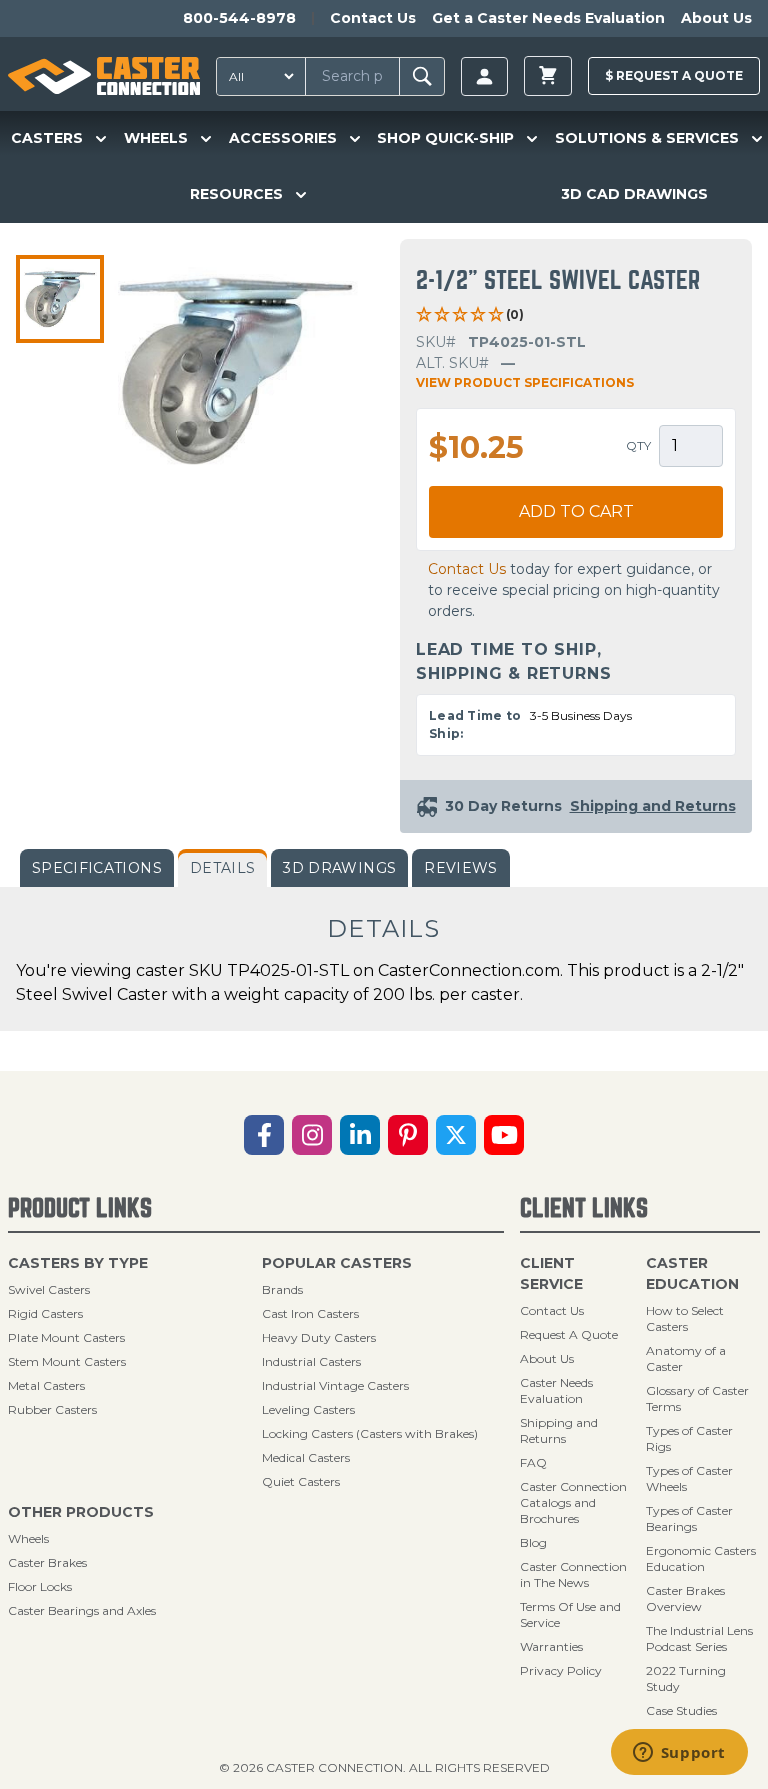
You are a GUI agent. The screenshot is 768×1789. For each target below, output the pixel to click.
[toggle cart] (548, 76)
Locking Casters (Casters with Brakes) (370, 1433)
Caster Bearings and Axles (82, 1610)
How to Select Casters (685, 1318)
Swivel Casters (49, 1289)
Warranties (551, 1646)
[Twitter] (456, 1135)
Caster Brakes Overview (685, 1598)
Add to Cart (576, 511)
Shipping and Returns (559, 1430)
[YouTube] (504, 1135)
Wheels (28, 1538)
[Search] (422, 76)
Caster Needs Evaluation (556, 1390)
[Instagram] (312, 1135)
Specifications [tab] (97, 868)
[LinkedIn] (360, 1135)
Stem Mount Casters (67, 1361)
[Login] (484, 76)
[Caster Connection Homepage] (104, 76)
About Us (716, 18)
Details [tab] (222, 868)
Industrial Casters (311, 1361)
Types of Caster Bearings (689, 1518)
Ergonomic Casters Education (701, 1558)
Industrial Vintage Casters (335, 1385)
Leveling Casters (308, 1409)
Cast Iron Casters (310, 1313)
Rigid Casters (45, 1313)
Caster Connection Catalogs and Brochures (573, 1502)
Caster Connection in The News (573, 1574)
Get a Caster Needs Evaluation (548, 18)
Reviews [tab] (460, 868)
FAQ (533, 1462)
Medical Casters (306, 1457)
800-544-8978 (239, 18)
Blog (533, 1542)
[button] (60, 299)
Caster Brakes (47, 1562)
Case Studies (681, 1710)
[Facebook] (264, 1135)
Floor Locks (40, 1586)
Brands (282, 1289)
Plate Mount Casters (66, 1337)
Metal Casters (46, 1385)
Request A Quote (569, 1334)
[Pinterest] (408, 1135)
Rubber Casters (52, 1409)
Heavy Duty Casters (319, 1337)
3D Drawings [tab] (339, 868)
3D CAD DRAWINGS (634, 194)
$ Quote (674, 75)
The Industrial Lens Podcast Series (699, 1638)
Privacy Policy (561, 1670)
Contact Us (373, 18)
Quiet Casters (301, 1481)
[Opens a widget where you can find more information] (679, 1754)
